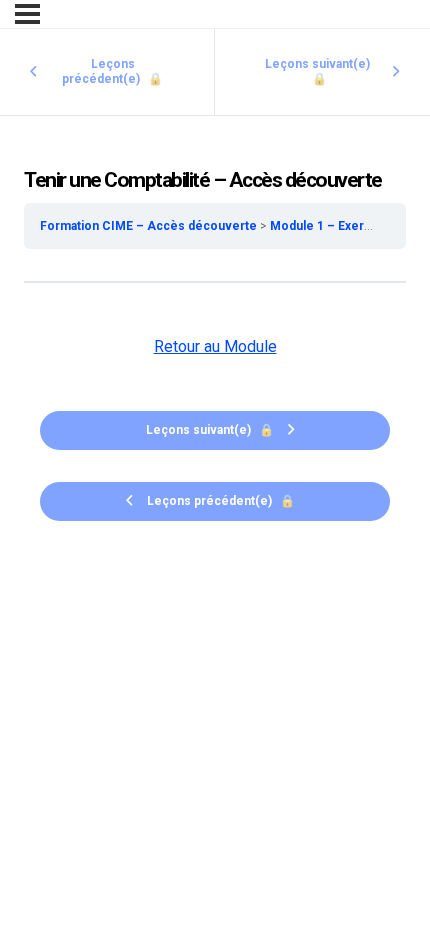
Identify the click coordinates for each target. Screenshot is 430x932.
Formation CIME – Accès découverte (150, 226)
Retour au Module (215, 346)
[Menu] (27, 14)
